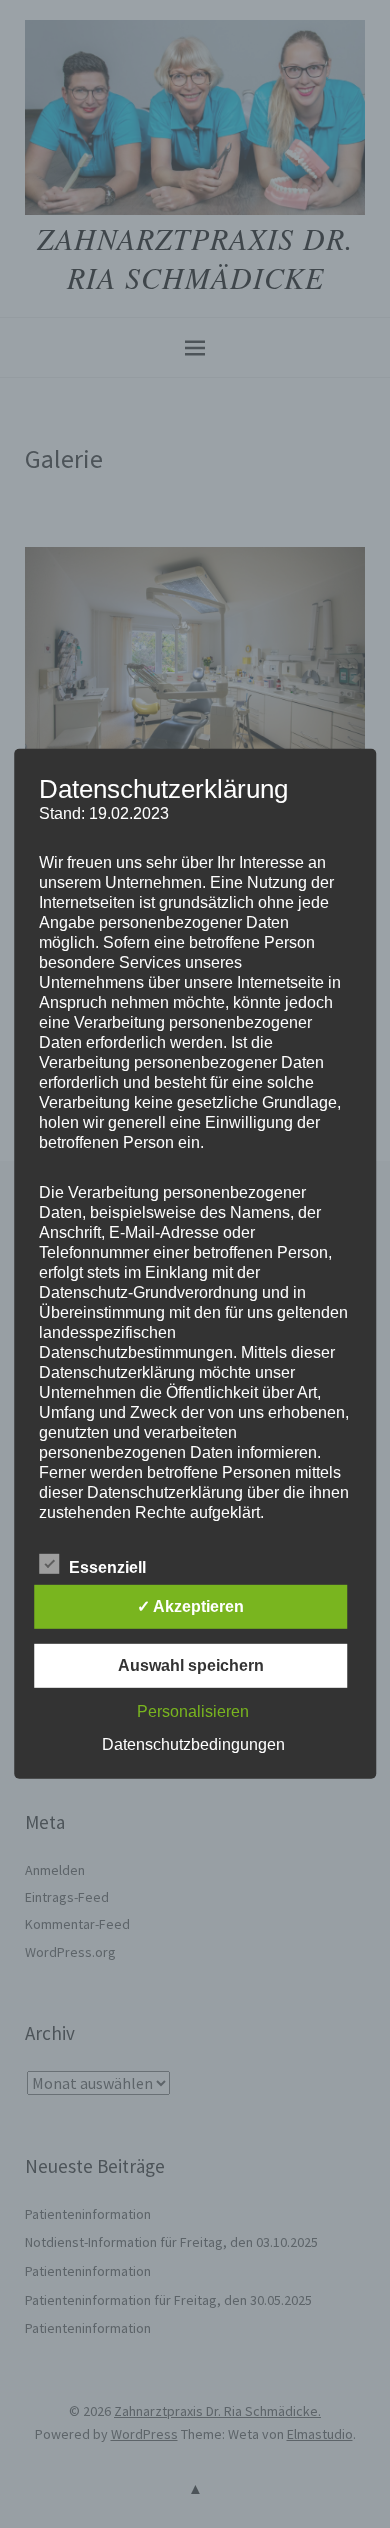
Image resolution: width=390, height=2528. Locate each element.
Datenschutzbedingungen (193, 1744)
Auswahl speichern (191, 1665)
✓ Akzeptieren (190, 1606)
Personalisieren (193, 1711)
